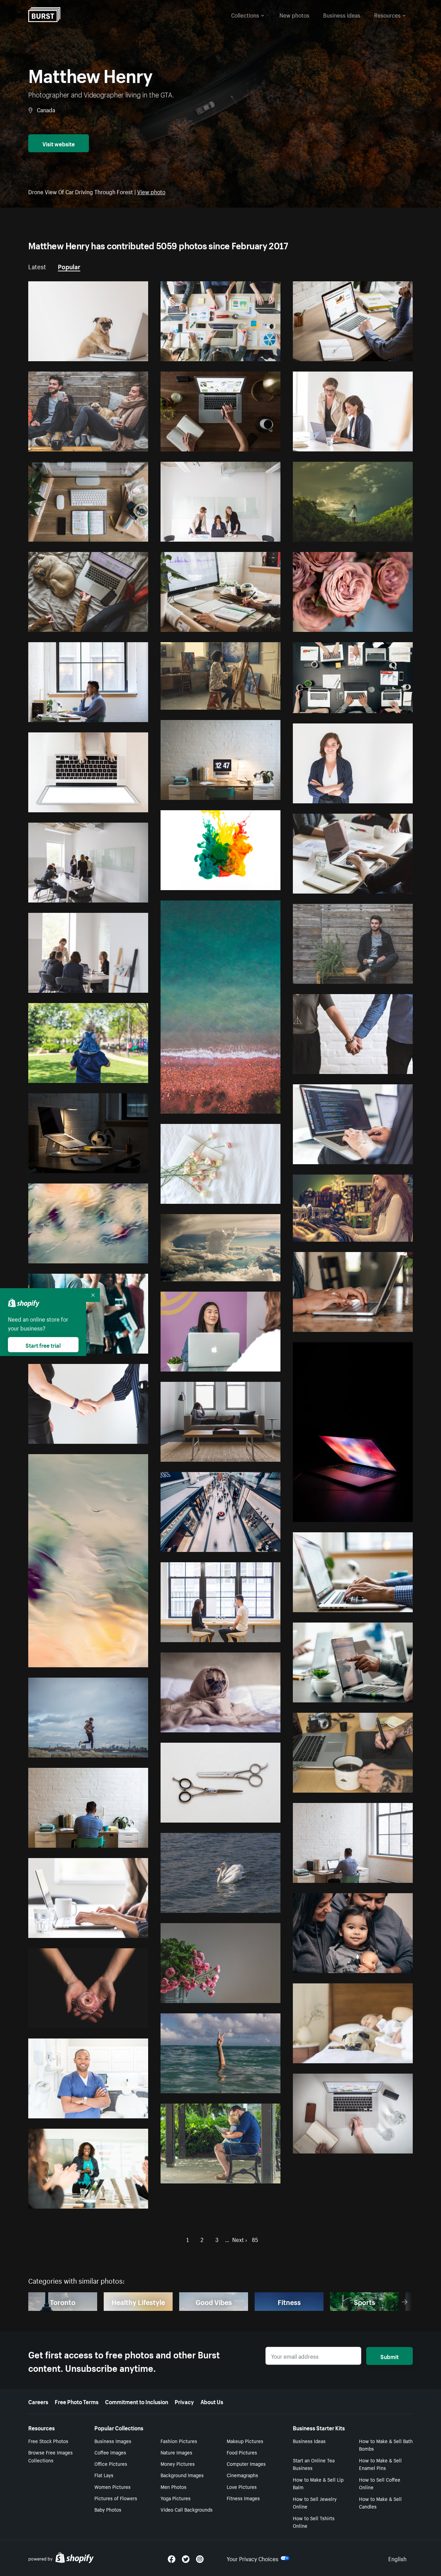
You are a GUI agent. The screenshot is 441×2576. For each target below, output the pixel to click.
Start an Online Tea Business (314, 2464)
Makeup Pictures (245, 2441)
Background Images (182, 2475)
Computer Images (246, 2463)
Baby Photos (108, 2509)
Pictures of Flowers (116, 2498)
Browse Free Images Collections (50, 2456)
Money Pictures (178, 2463)
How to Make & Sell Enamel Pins (380, 2464)
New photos (294, 14)
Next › (240, 2239)
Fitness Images (243, 2498)
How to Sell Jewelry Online (315, 2502)
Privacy (184, 2401)
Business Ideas (309, 2441)
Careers (38, 2401)
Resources (387, 14)
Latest (37, 266)
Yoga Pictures (176, 2498)
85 (255, 2239)
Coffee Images (110, 2452)
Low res (124, 353)
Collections (245, 14)
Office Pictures (111, 2463)
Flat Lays (104, 2475)
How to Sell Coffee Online (380, 2483)
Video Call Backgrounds (187, 2509)
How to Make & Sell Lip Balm (318, 2483)
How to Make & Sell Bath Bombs (386, 2445)
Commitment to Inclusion (137, 2401)
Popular (69, 266)
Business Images (113, 2441)
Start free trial (43, 1345)
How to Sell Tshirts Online (314, 2522)
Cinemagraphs (242, 2475)
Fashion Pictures (179, 2441)
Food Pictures (242, 2452)
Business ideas (342, 14)
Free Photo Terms (77, 2401)
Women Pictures (112, 2486)
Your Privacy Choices (253, 2558)
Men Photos (173, 2486)
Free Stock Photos (48, 2441)
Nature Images (176, 2452)
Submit (389, 2356)
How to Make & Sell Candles (380, 2502)
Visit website (59, 143)
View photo (151, 191)
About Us (212, 2401)
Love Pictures (242, 2486)
